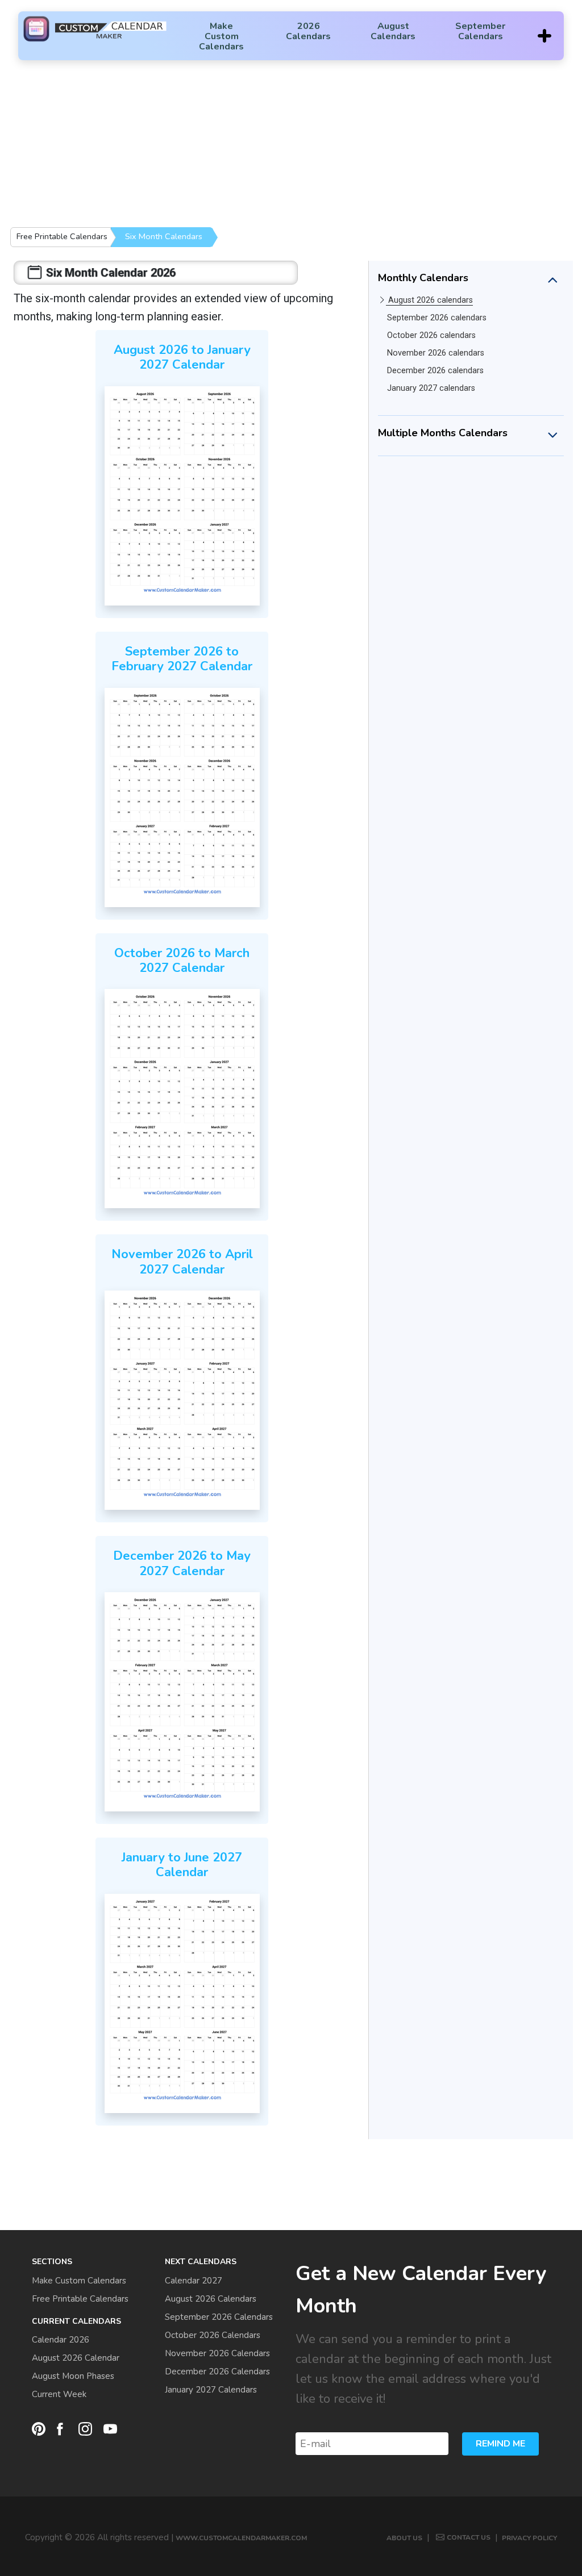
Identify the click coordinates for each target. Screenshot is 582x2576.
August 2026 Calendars (211, 2299)
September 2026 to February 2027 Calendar (182, 659)
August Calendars (393, 31)
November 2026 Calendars (217, 2353)
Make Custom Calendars (221, 36)
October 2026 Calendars (213, 2335)
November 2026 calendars (436, 353)
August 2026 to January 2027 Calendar (182, 357)
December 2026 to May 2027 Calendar (182, 1563)
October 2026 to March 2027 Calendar (182, 961)
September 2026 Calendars (219, 2317)
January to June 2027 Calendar (182, 1865)
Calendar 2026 (61, 2340)
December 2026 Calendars (217, 2372)
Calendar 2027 (194, 2281)
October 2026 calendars (431, 335)
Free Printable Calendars (62, 236)
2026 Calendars (308, 31)
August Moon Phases (73, 2376)
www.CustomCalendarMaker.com (241, 2538)
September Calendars (480, 31)
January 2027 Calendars (211, 2390)
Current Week (59, 2394)
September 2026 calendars (437, 318)
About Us (404, 2538)
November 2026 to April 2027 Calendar (182, 1262)
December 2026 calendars (435, 371)
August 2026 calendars (431, 300)
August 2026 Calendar (76, 2358)
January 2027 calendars (431, 388)
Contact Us (469, 2537)
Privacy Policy (529, 2538)
